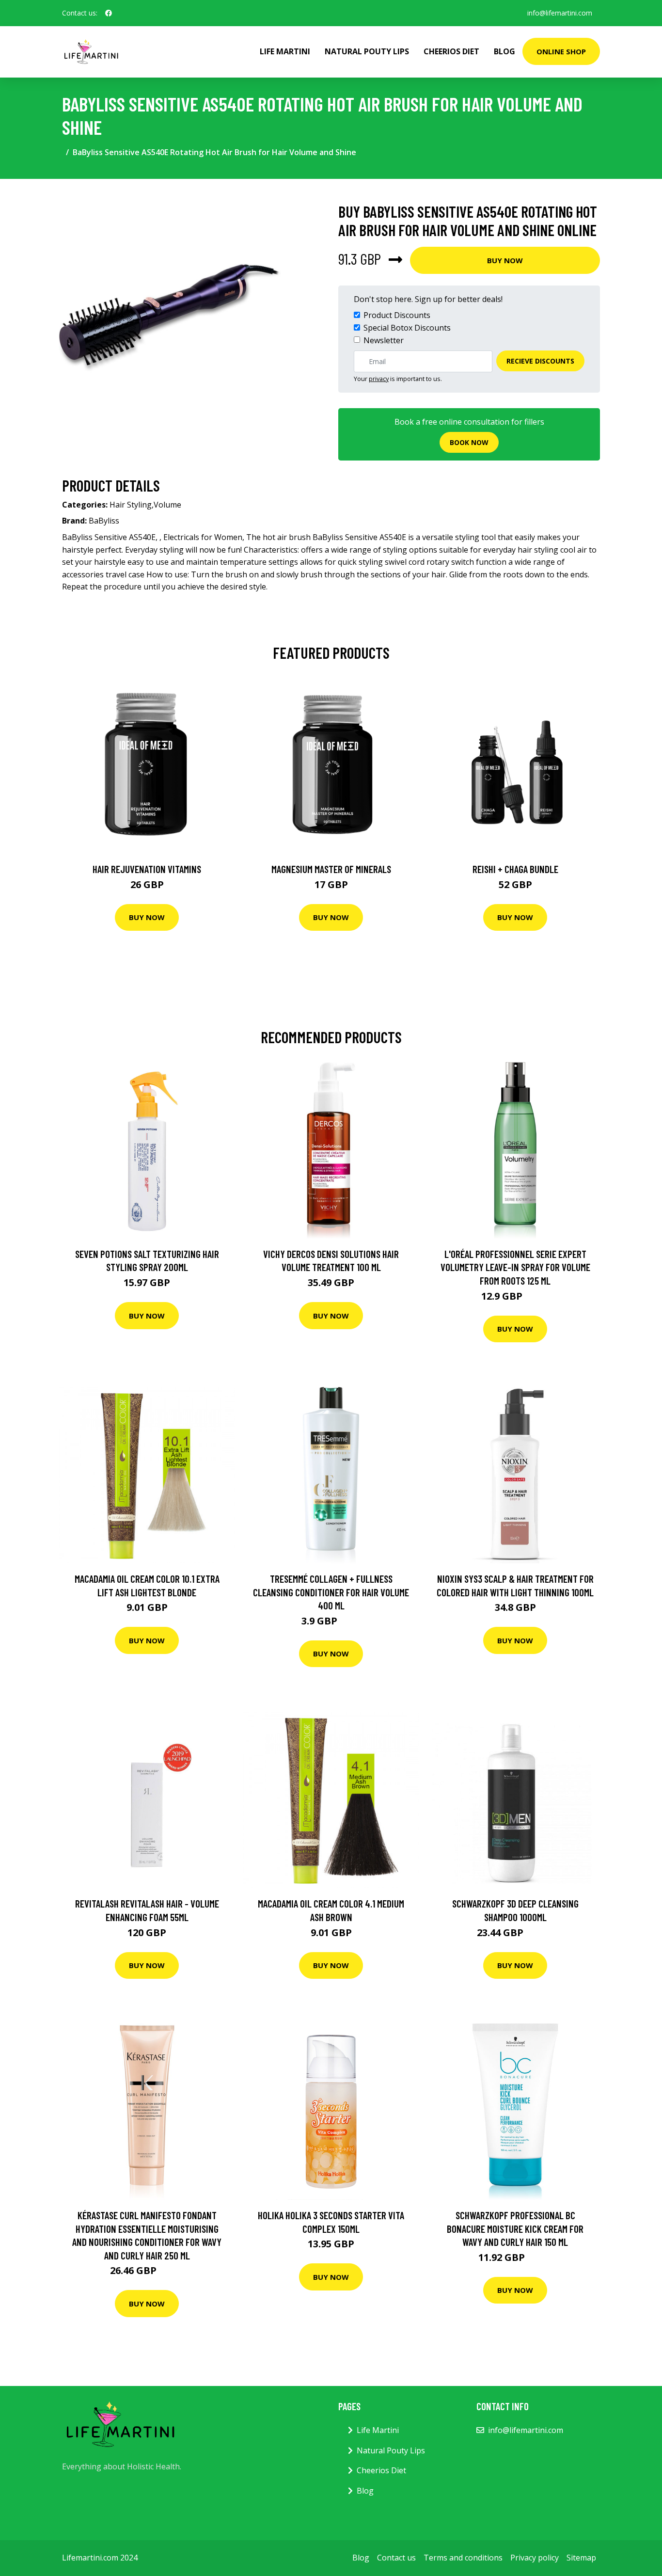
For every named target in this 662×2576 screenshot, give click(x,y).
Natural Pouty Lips (367, 51)
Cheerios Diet (451, 51)
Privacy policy (535, 2558)
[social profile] (109, 13)
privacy (379, 379)
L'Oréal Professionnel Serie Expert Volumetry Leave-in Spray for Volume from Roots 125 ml (515, 1267)
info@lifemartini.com (560, 13)
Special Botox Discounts (407, 328)
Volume (167, 505)
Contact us (396, 2558)
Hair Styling (131, 505)
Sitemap (581, 2558)
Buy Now (505, 260)
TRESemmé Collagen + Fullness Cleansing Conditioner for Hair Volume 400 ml (331, 1592)
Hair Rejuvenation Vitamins (147, 869)
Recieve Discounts (540, 361)
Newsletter (384, 340)
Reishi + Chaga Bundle (515, 869)
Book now (469, 442)
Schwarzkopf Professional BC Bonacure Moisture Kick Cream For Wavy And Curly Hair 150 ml (515, 2228)
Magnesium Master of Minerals (331, 869)
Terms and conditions (463, 2558)
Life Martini (285, 51)
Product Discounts (397, 315)
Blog (504, 51)
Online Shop (561, 51)
